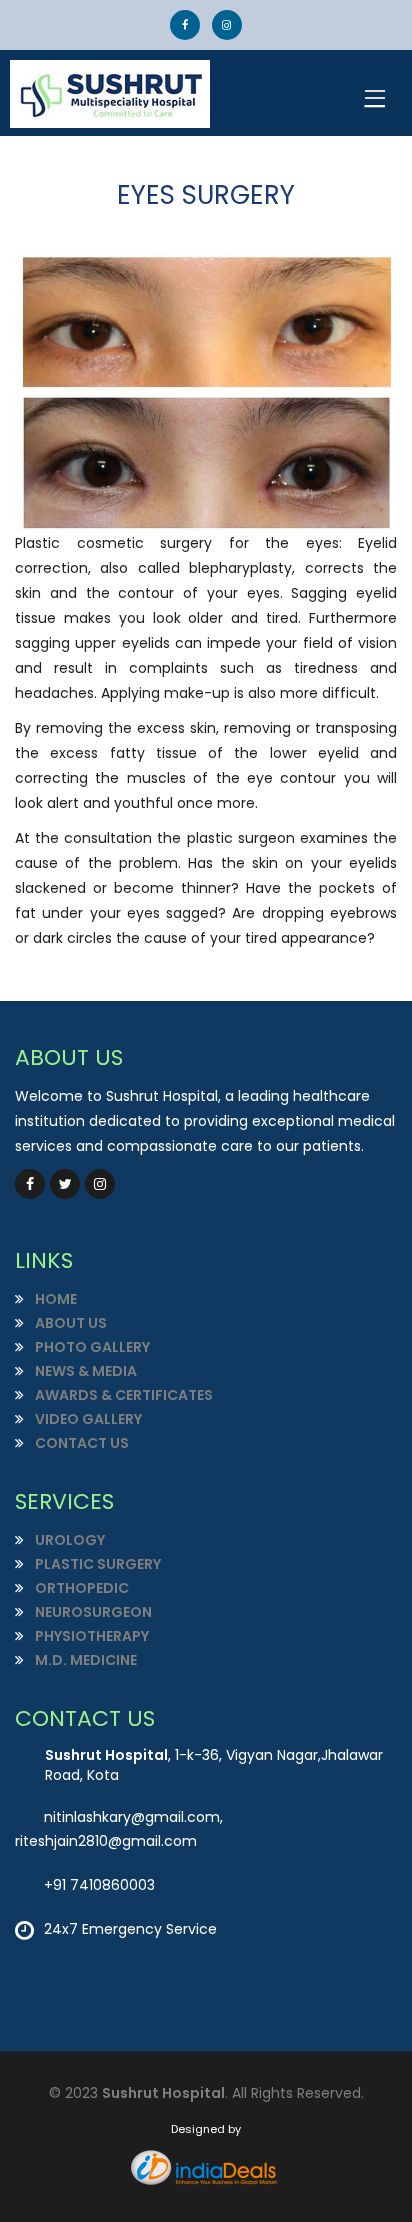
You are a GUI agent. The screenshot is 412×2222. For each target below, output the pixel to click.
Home (54, 1299)
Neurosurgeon (92, 1612)
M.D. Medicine (84, 1660)
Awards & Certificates (122, 1395)
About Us (69, 1323)
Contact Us (80, 1443)
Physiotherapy (90, 1636)
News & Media (84, 1371)
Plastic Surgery (96, 1564)
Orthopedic (80, 1588)
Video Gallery (87, 1419)
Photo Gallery (91, 1347)
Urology (68, 1540)
